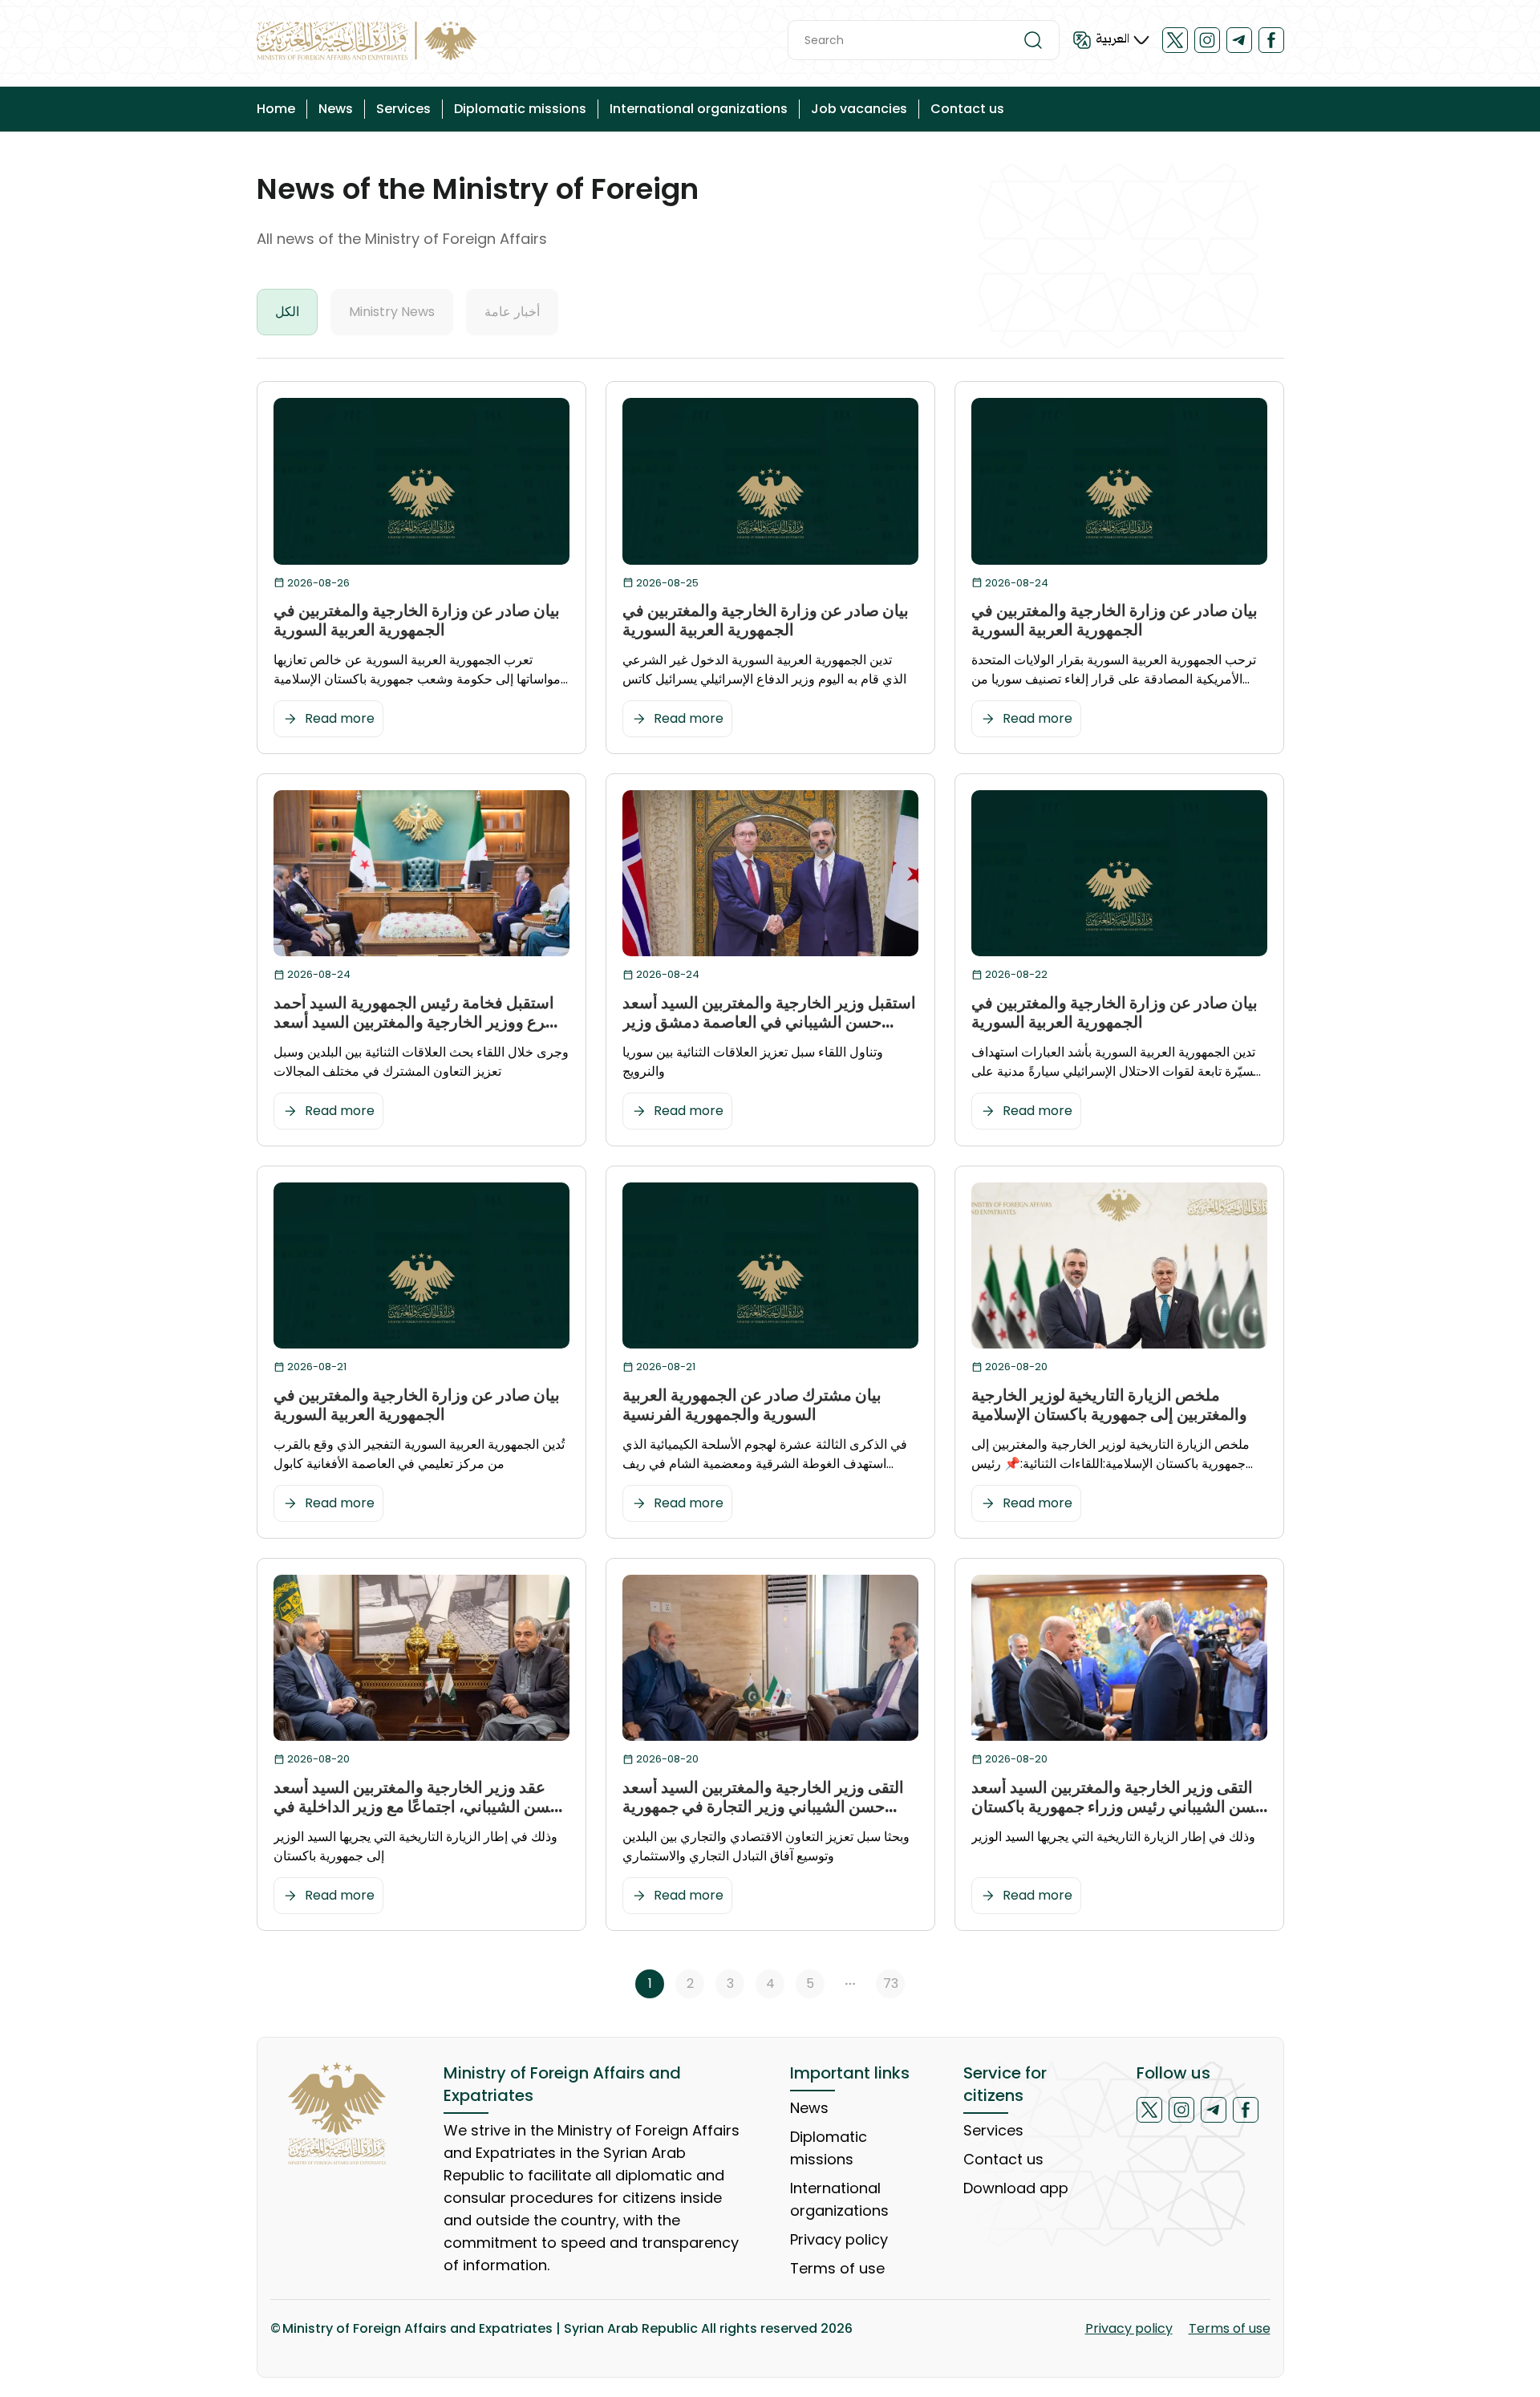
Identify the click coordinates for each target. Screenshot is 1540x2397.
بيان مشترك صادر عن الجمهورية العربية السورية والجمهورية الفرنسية (752, 1405)
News (336, 109)
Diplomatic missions (520, 109)
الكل (287, 312)
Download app (1016, 2188)
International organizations (699, 109)
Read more (340, 718)
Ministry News (392, 312)
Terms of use (837, 2268)
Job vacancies (859, 109)
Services (403, 109)
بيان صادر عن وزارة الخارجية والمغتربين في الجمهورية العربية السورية (417, 620)
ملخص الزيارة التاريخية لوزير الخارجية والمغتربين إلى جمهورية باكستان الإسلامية (1109, 1405)
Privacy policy (839, 2239)
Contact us (967, 109)
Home (276, 109)
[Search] (1033, 40)
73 (891, 1983)
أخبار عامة (512, 312)
